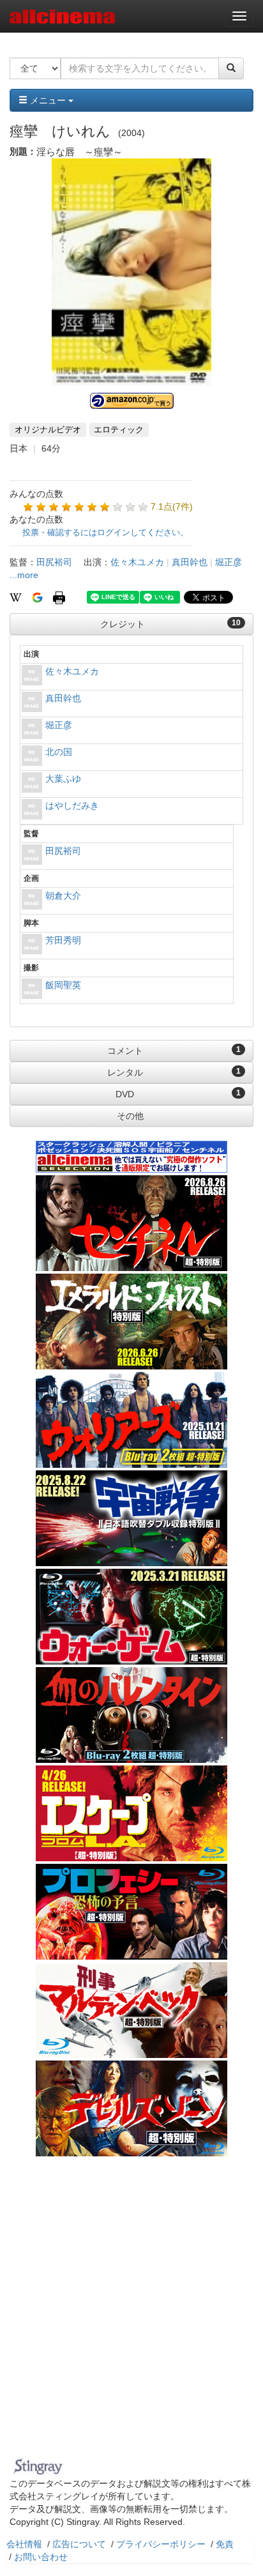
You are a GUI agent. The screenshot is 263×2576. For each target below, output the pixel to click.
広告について (79, 2544)
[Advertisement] (131, 2315)
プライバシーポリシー (161, 2544)
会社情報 (24, 2544)
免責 (225, 2544)
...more (24, 575)
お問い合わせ (41, 2557)
